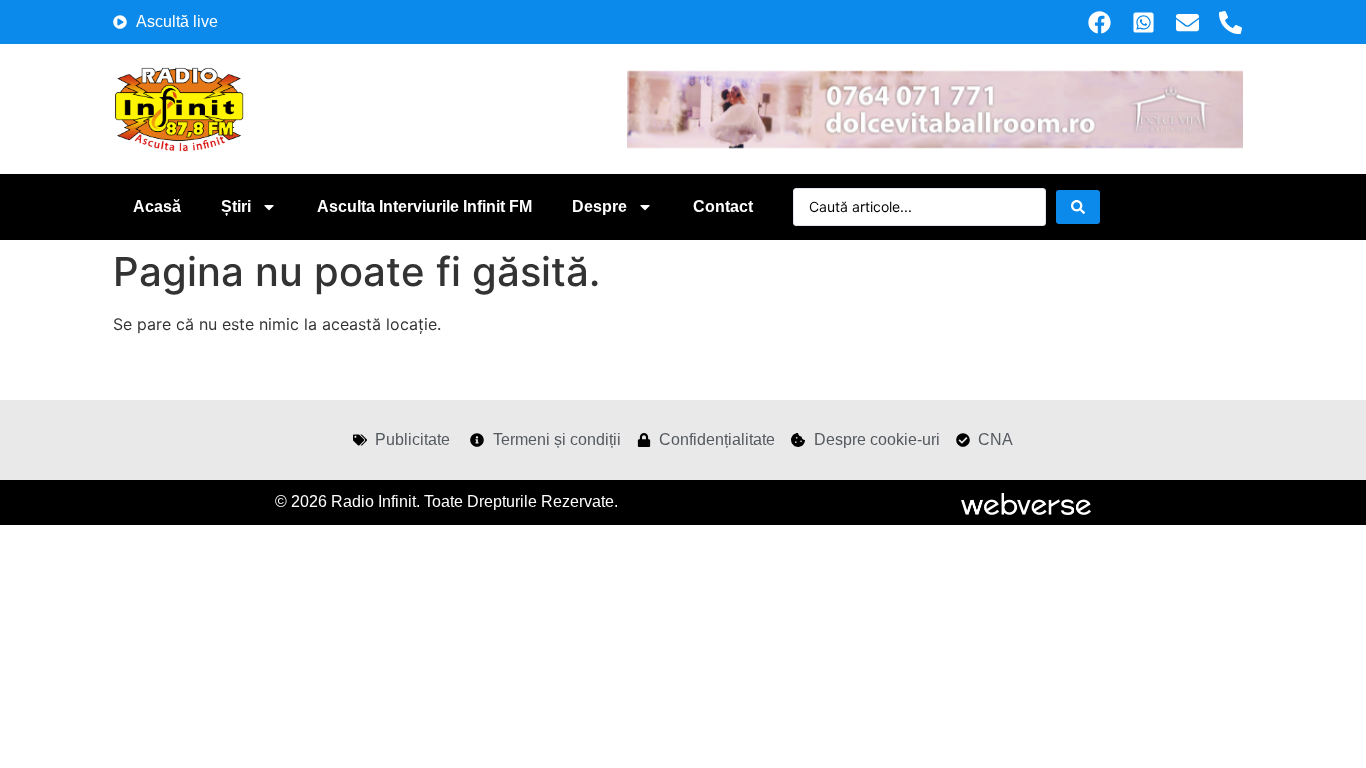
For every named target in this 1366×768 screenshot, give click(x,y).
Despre (599, 206)
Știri (236, 206)
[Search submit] (1078, 207)
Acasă (157, 206)
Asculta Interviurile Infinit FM (424, 206)
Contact (723, 206)
